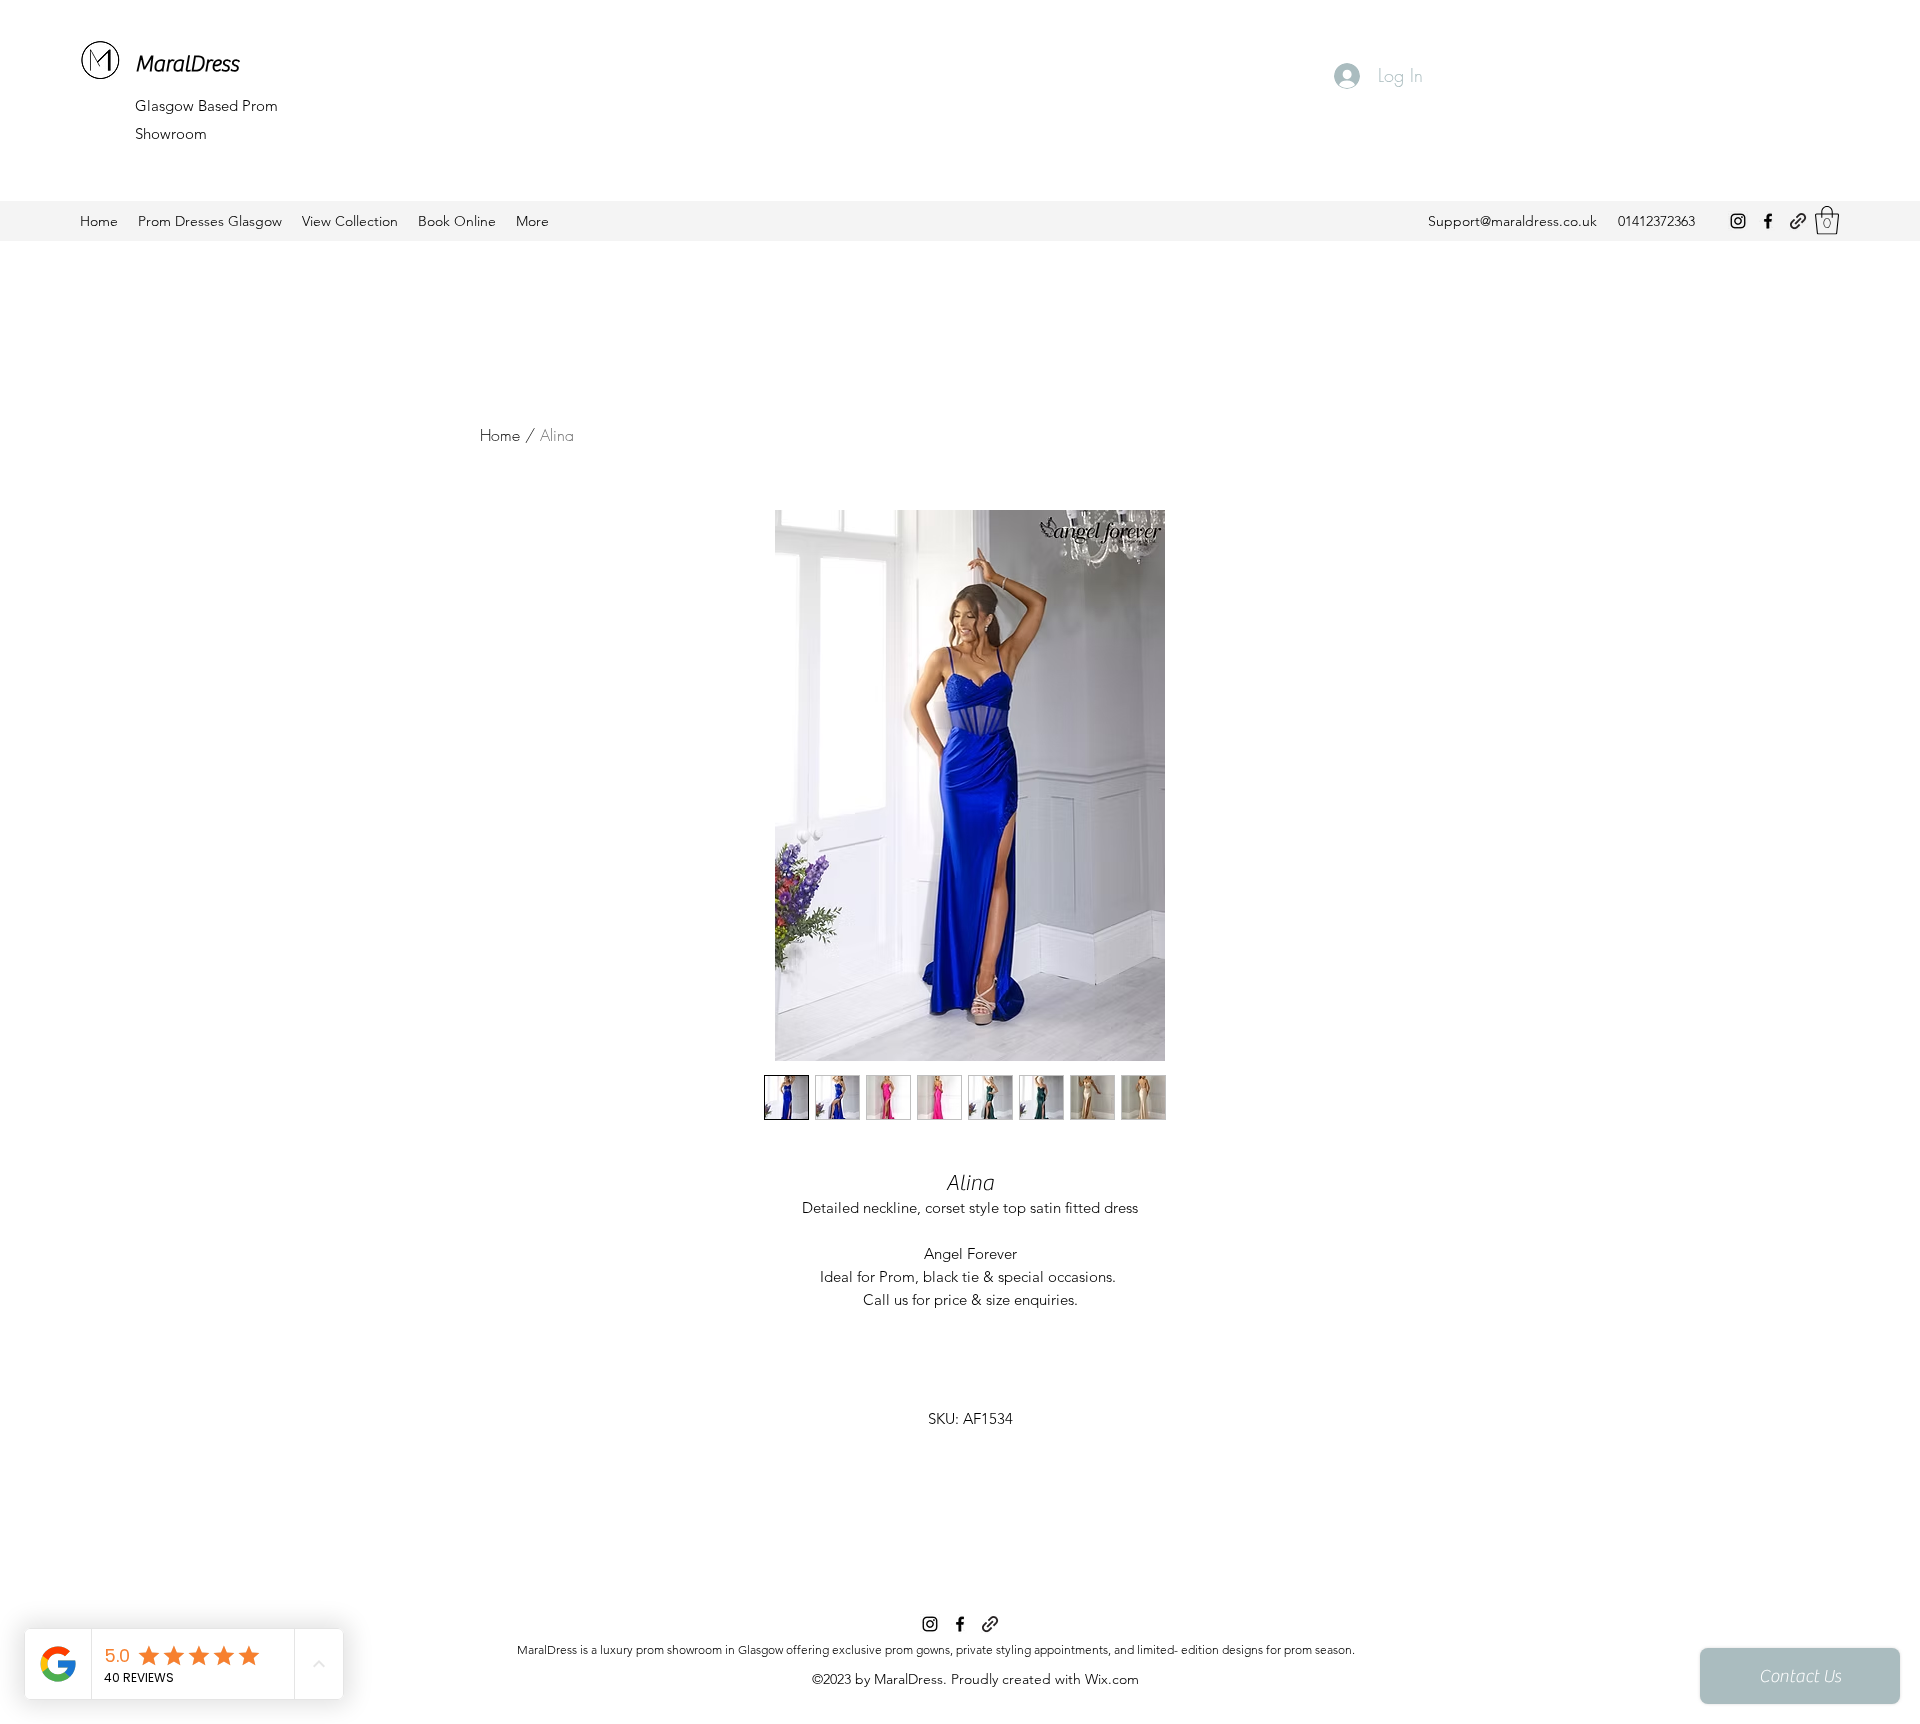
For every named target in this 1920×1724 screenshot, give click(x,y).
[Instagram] (1738, 221)
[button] (1827, 220)
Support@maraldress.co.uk (1512, 221)
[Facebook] (1768, 221)
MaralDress (187, 64)
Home (500, 435)
